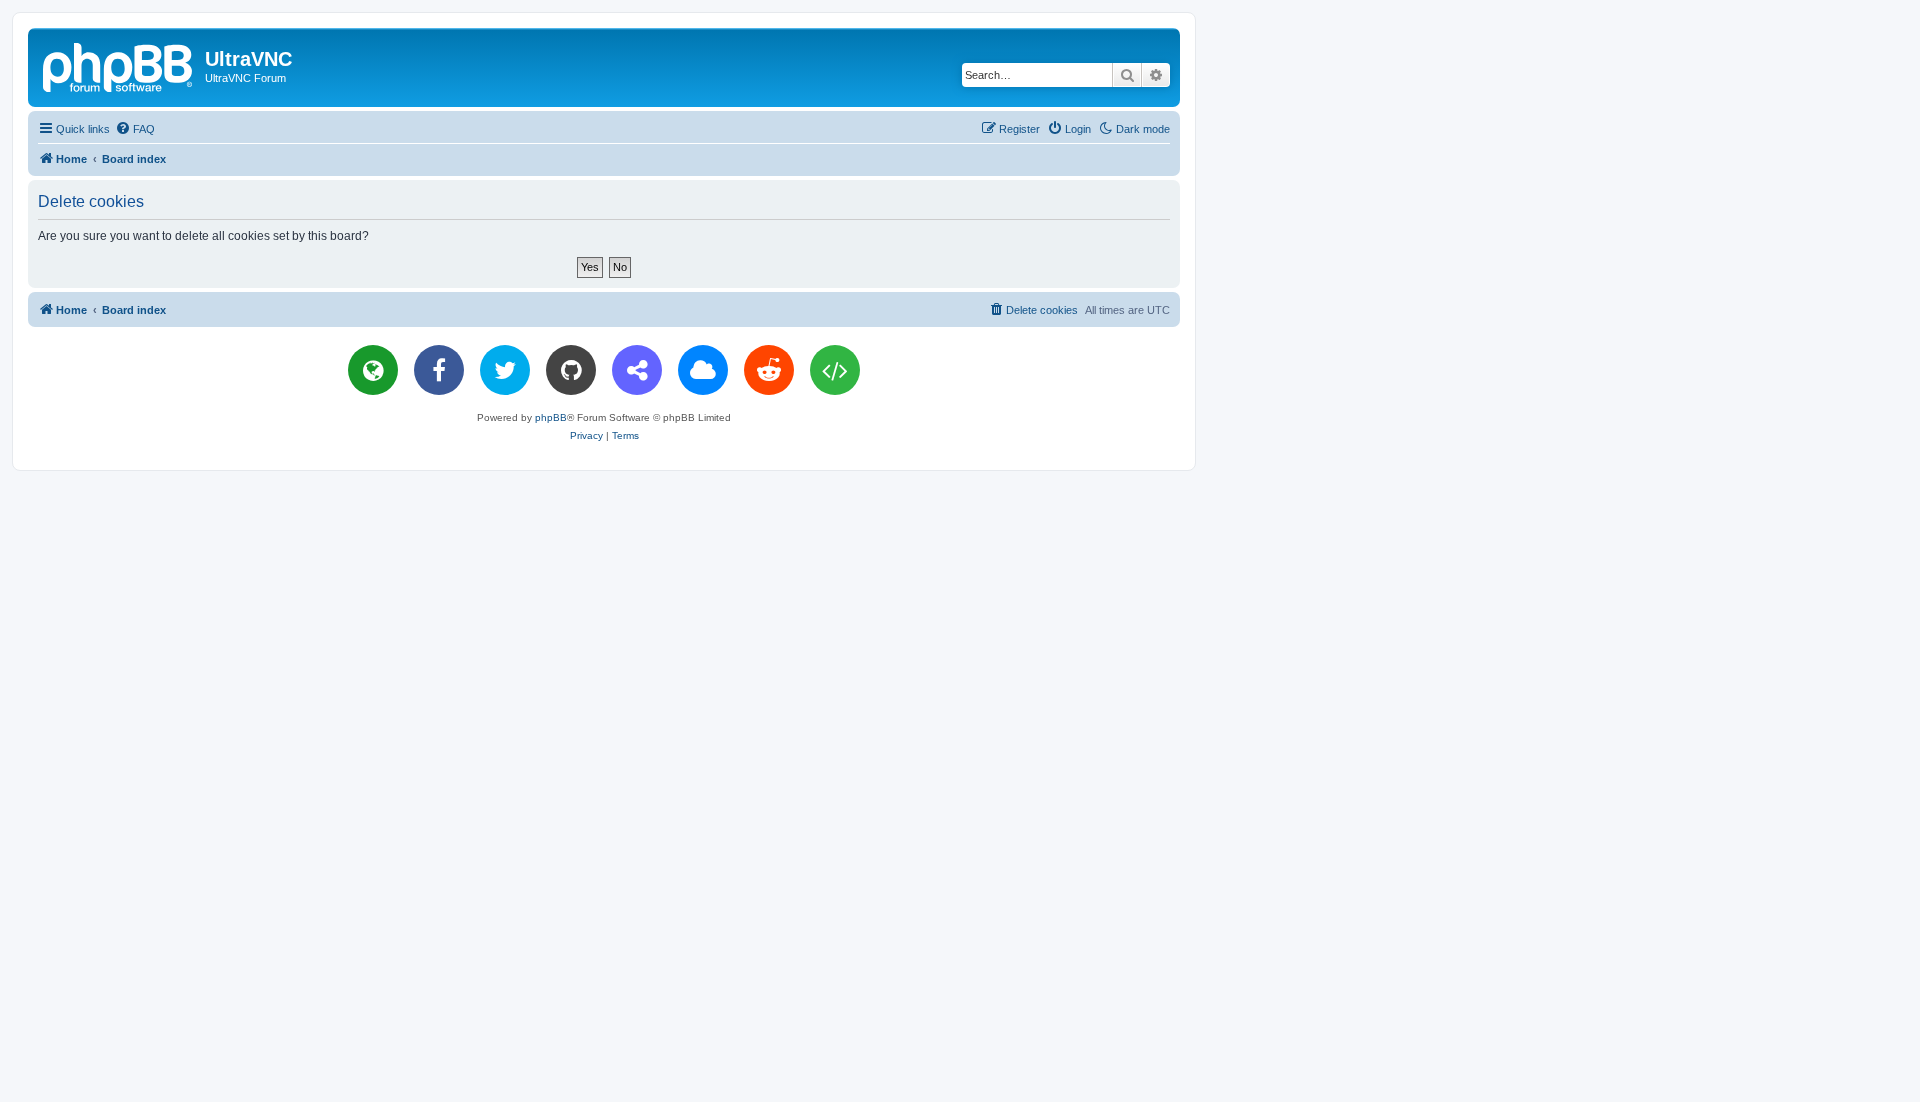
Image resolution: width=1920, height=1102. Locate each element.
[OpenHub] (835, 370)
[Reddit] (769, 370)
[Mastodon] (637, 370)
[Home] (119, 65)
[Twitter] (505, 370)
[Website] (373, 370)
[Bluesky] (703, 370)
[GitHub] (571, 370)
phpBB (551, 417)
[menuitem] (135, 129)
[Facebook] (439, 370)
